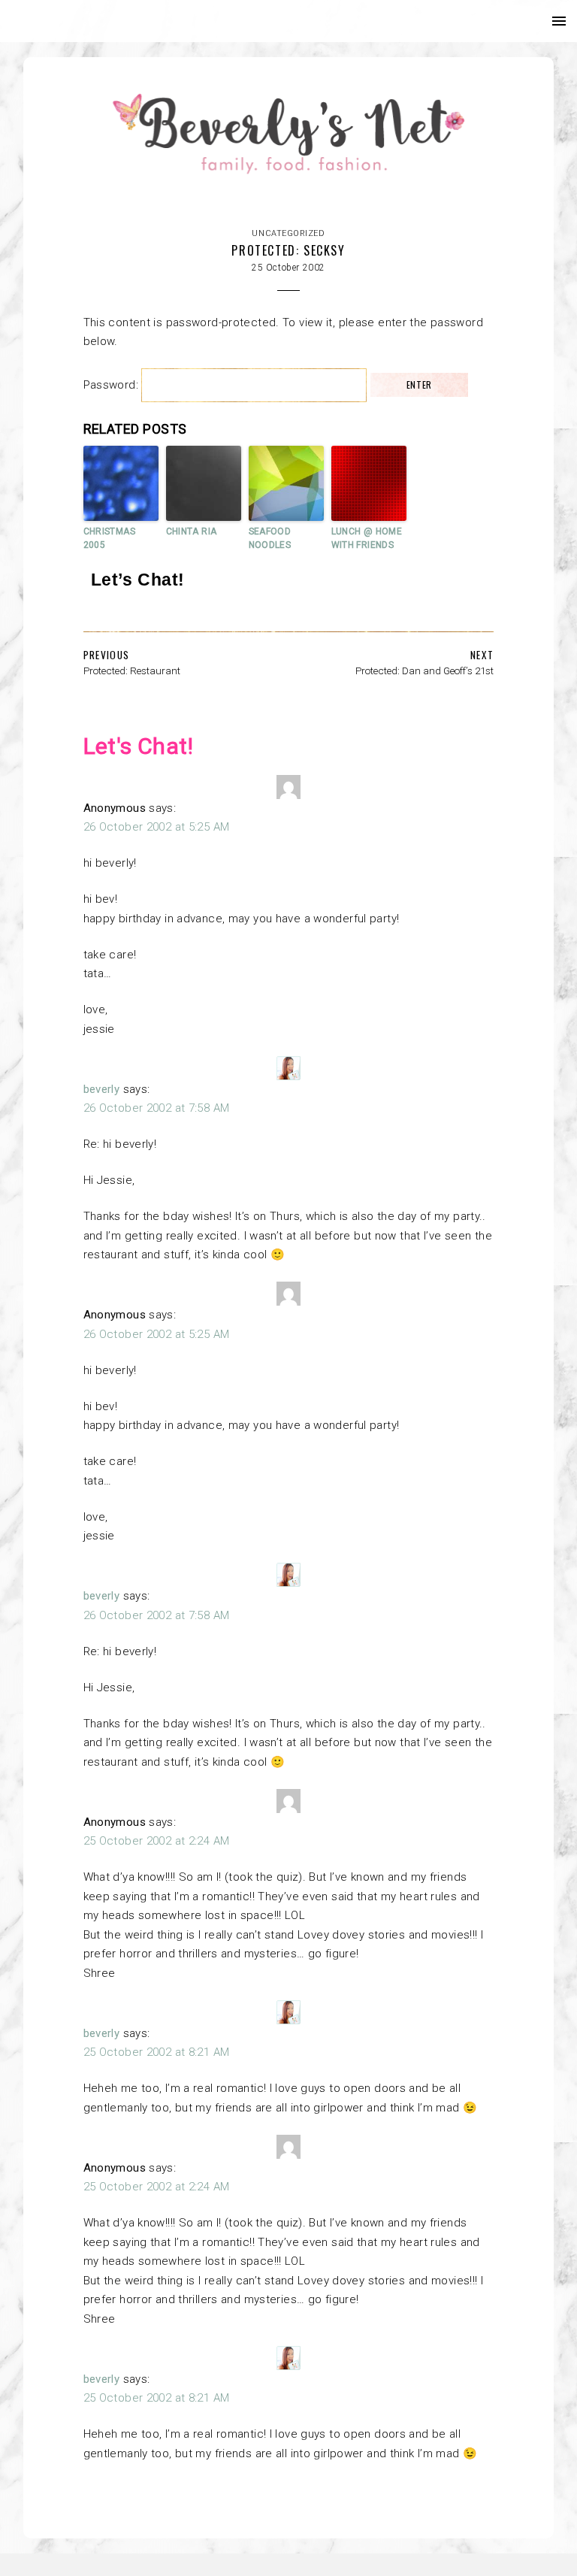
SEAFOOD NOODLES (270, 538)
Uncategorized (288, 233)
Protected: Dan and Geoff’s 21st (424, 670)
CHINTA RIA (192, 531)
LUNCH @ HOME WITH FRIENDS (367, 538)
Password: (113, 385)
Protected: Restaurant (132, 670)
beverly (102, 1089)
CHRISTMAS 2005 (109, 538)
